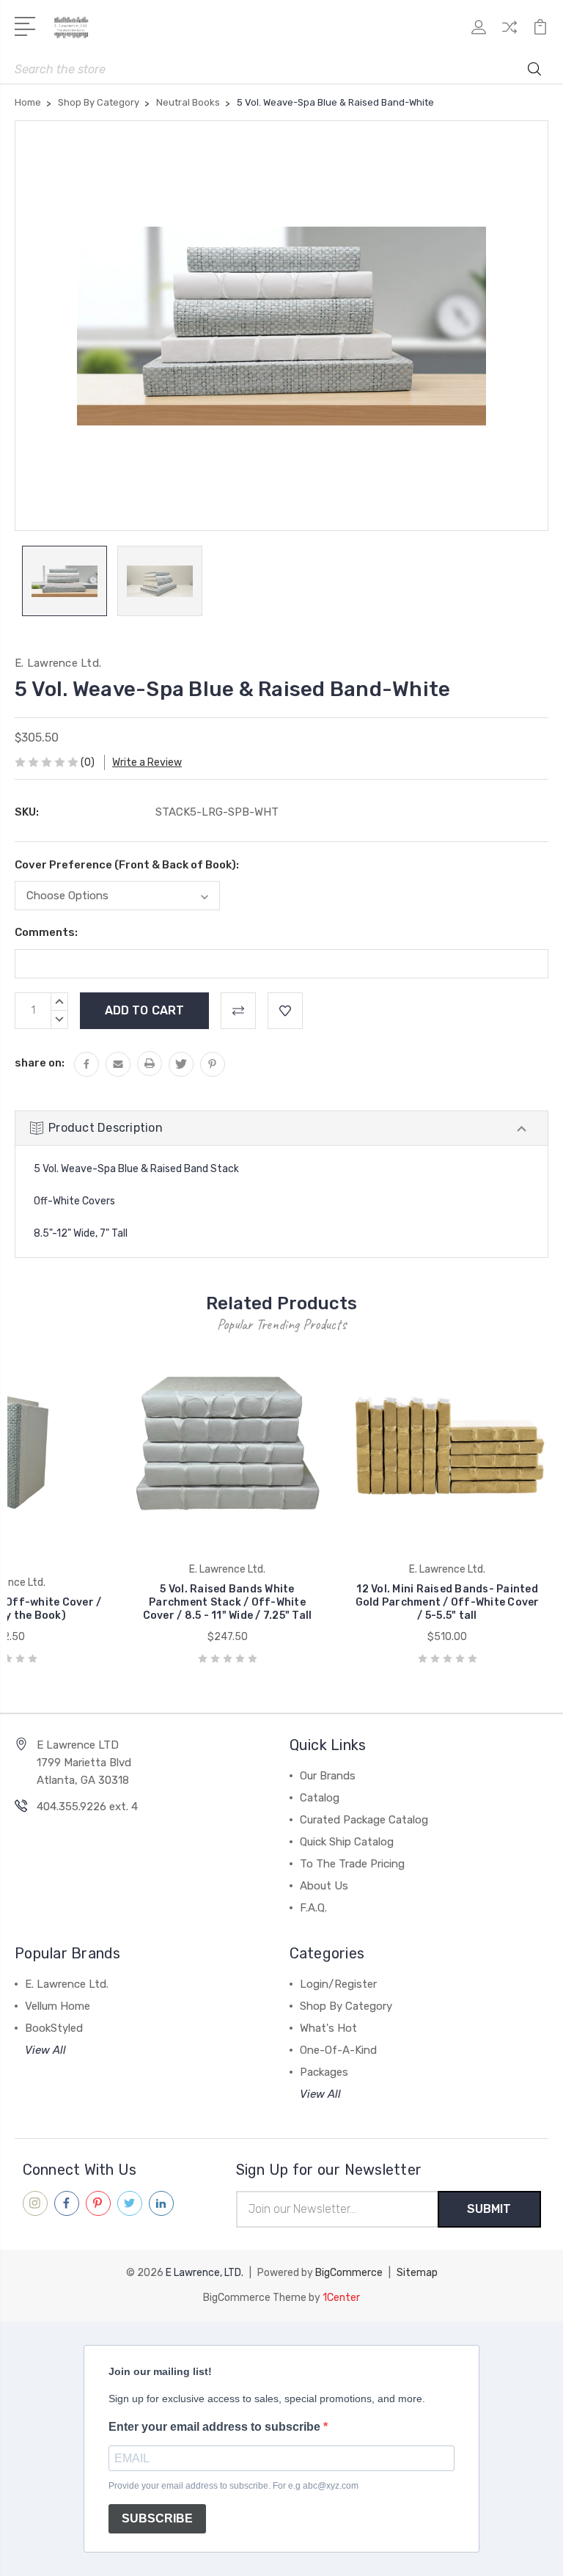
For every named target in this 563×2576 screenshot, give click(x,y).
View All (45, 2050)
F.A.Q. (313, 1908)
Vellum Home (58, 2006)
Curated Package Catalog (364, 1820)
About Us (324, 1886)
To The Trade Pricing (352, 1864)
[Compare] (509, 36)
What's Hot (328, 2028)
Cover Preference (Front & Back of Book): (127, 865)
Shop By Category (346, 2006)
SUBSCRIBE (157, 2518)
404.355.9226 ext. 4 (87, 1807)
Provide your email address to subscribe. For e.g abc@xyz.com (233, 2486)
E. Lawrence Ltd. (67, 1984)
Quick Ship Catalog (347, 1842)
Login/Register (338, 1984)
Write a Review (147, 762)
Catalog (320, 1798)
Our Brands (328, 1776)
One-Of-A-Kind (338, 2050)
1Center (341, 2298)
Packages (324, 2072)
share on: (40, 1063)
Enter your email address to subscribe (216, 2427)
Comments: (46, 932)
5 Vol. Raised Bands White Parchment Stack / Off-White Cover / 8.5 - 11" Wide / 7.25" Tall (228, 1602)
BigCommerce (349, 2273)
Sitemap (417, 2273)
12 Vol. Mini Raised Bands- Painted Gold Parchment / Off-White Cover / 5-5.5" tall (448, 1602)
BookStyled (54, 2028)
